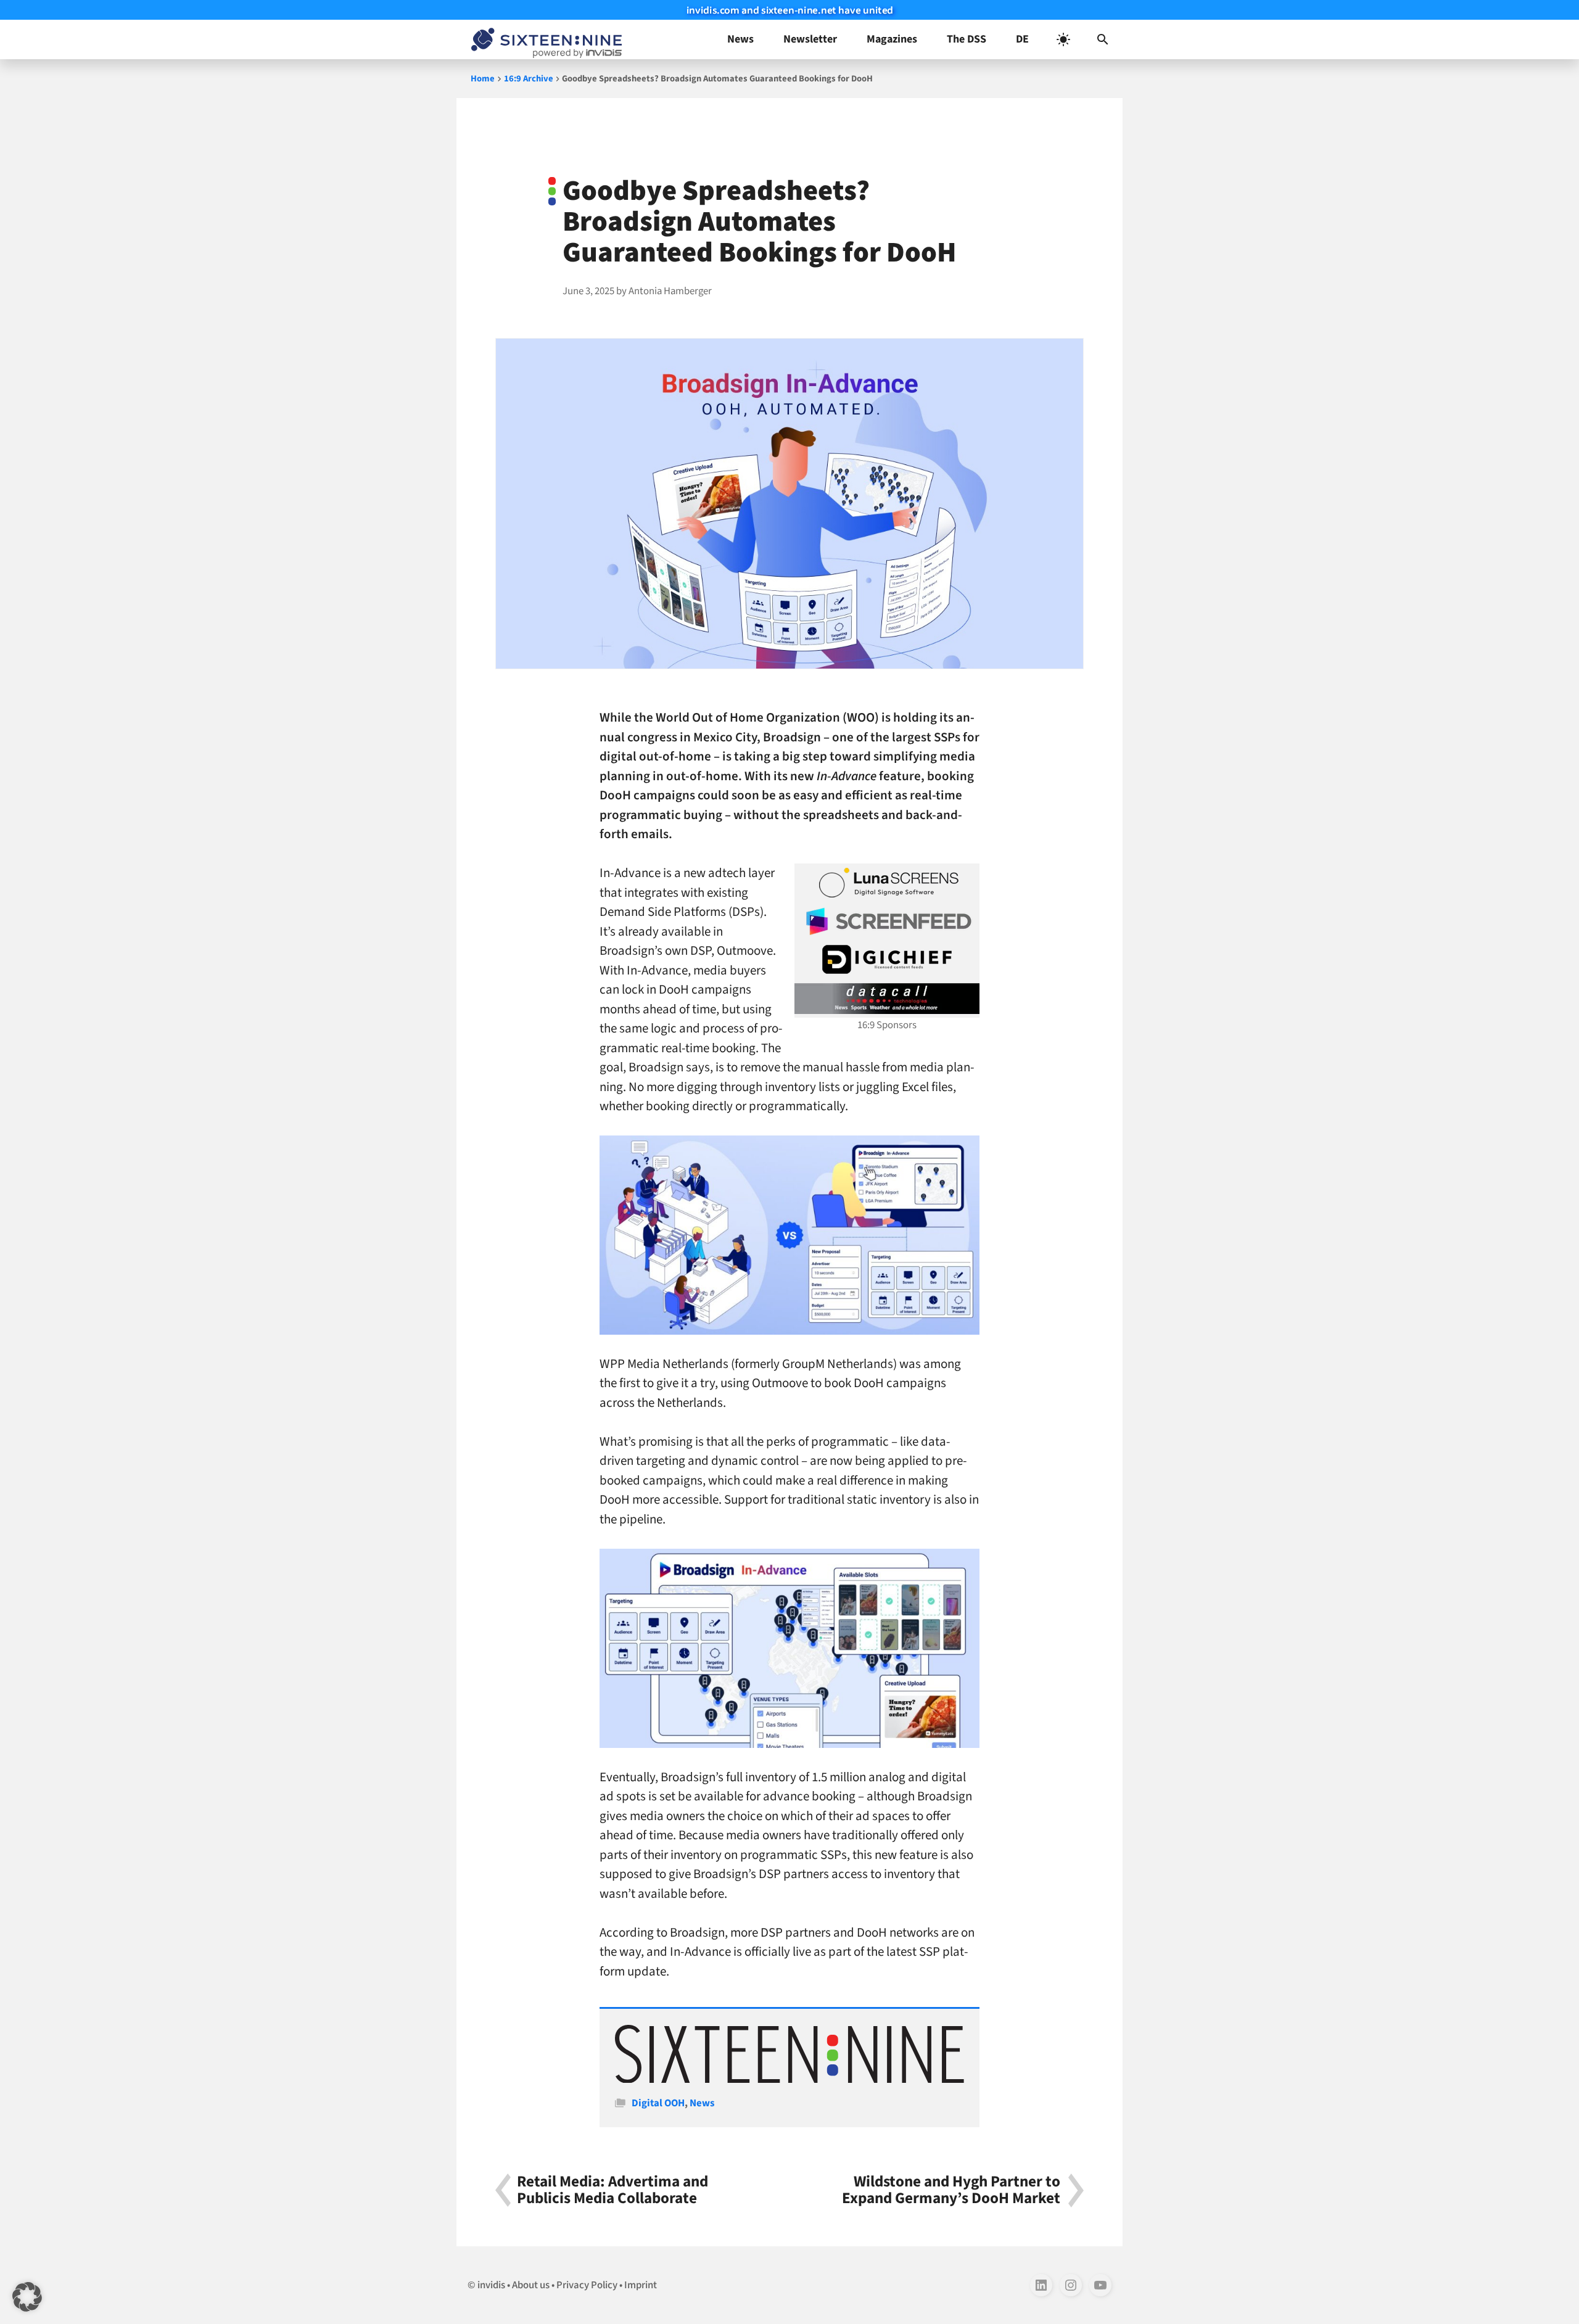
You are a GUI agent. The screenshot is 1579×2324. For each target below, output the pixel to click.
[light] (1063, 39)
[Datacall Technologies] (887, 999)
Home (483, 79)
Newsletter (810, 39)
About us (531, 2285)
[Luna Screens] (887, 883)
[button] (1103, 39)
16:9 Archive (529, 79)
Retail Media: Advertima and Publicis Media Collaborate (612, 2190)
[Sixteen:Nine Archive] (789, 2080)
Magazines (892, 39)
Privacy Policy (587, 2285)
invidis (491, 2285)
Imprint (641, 2285)
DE (1022, 39)
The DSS (967, 39)
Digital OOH (658, 2103)
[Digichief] (887, 960)
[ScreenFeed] (887, 921)
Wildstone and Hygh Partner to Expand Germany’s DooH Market (951, 2190)
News (740, 39)
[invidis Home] (544, 39)
